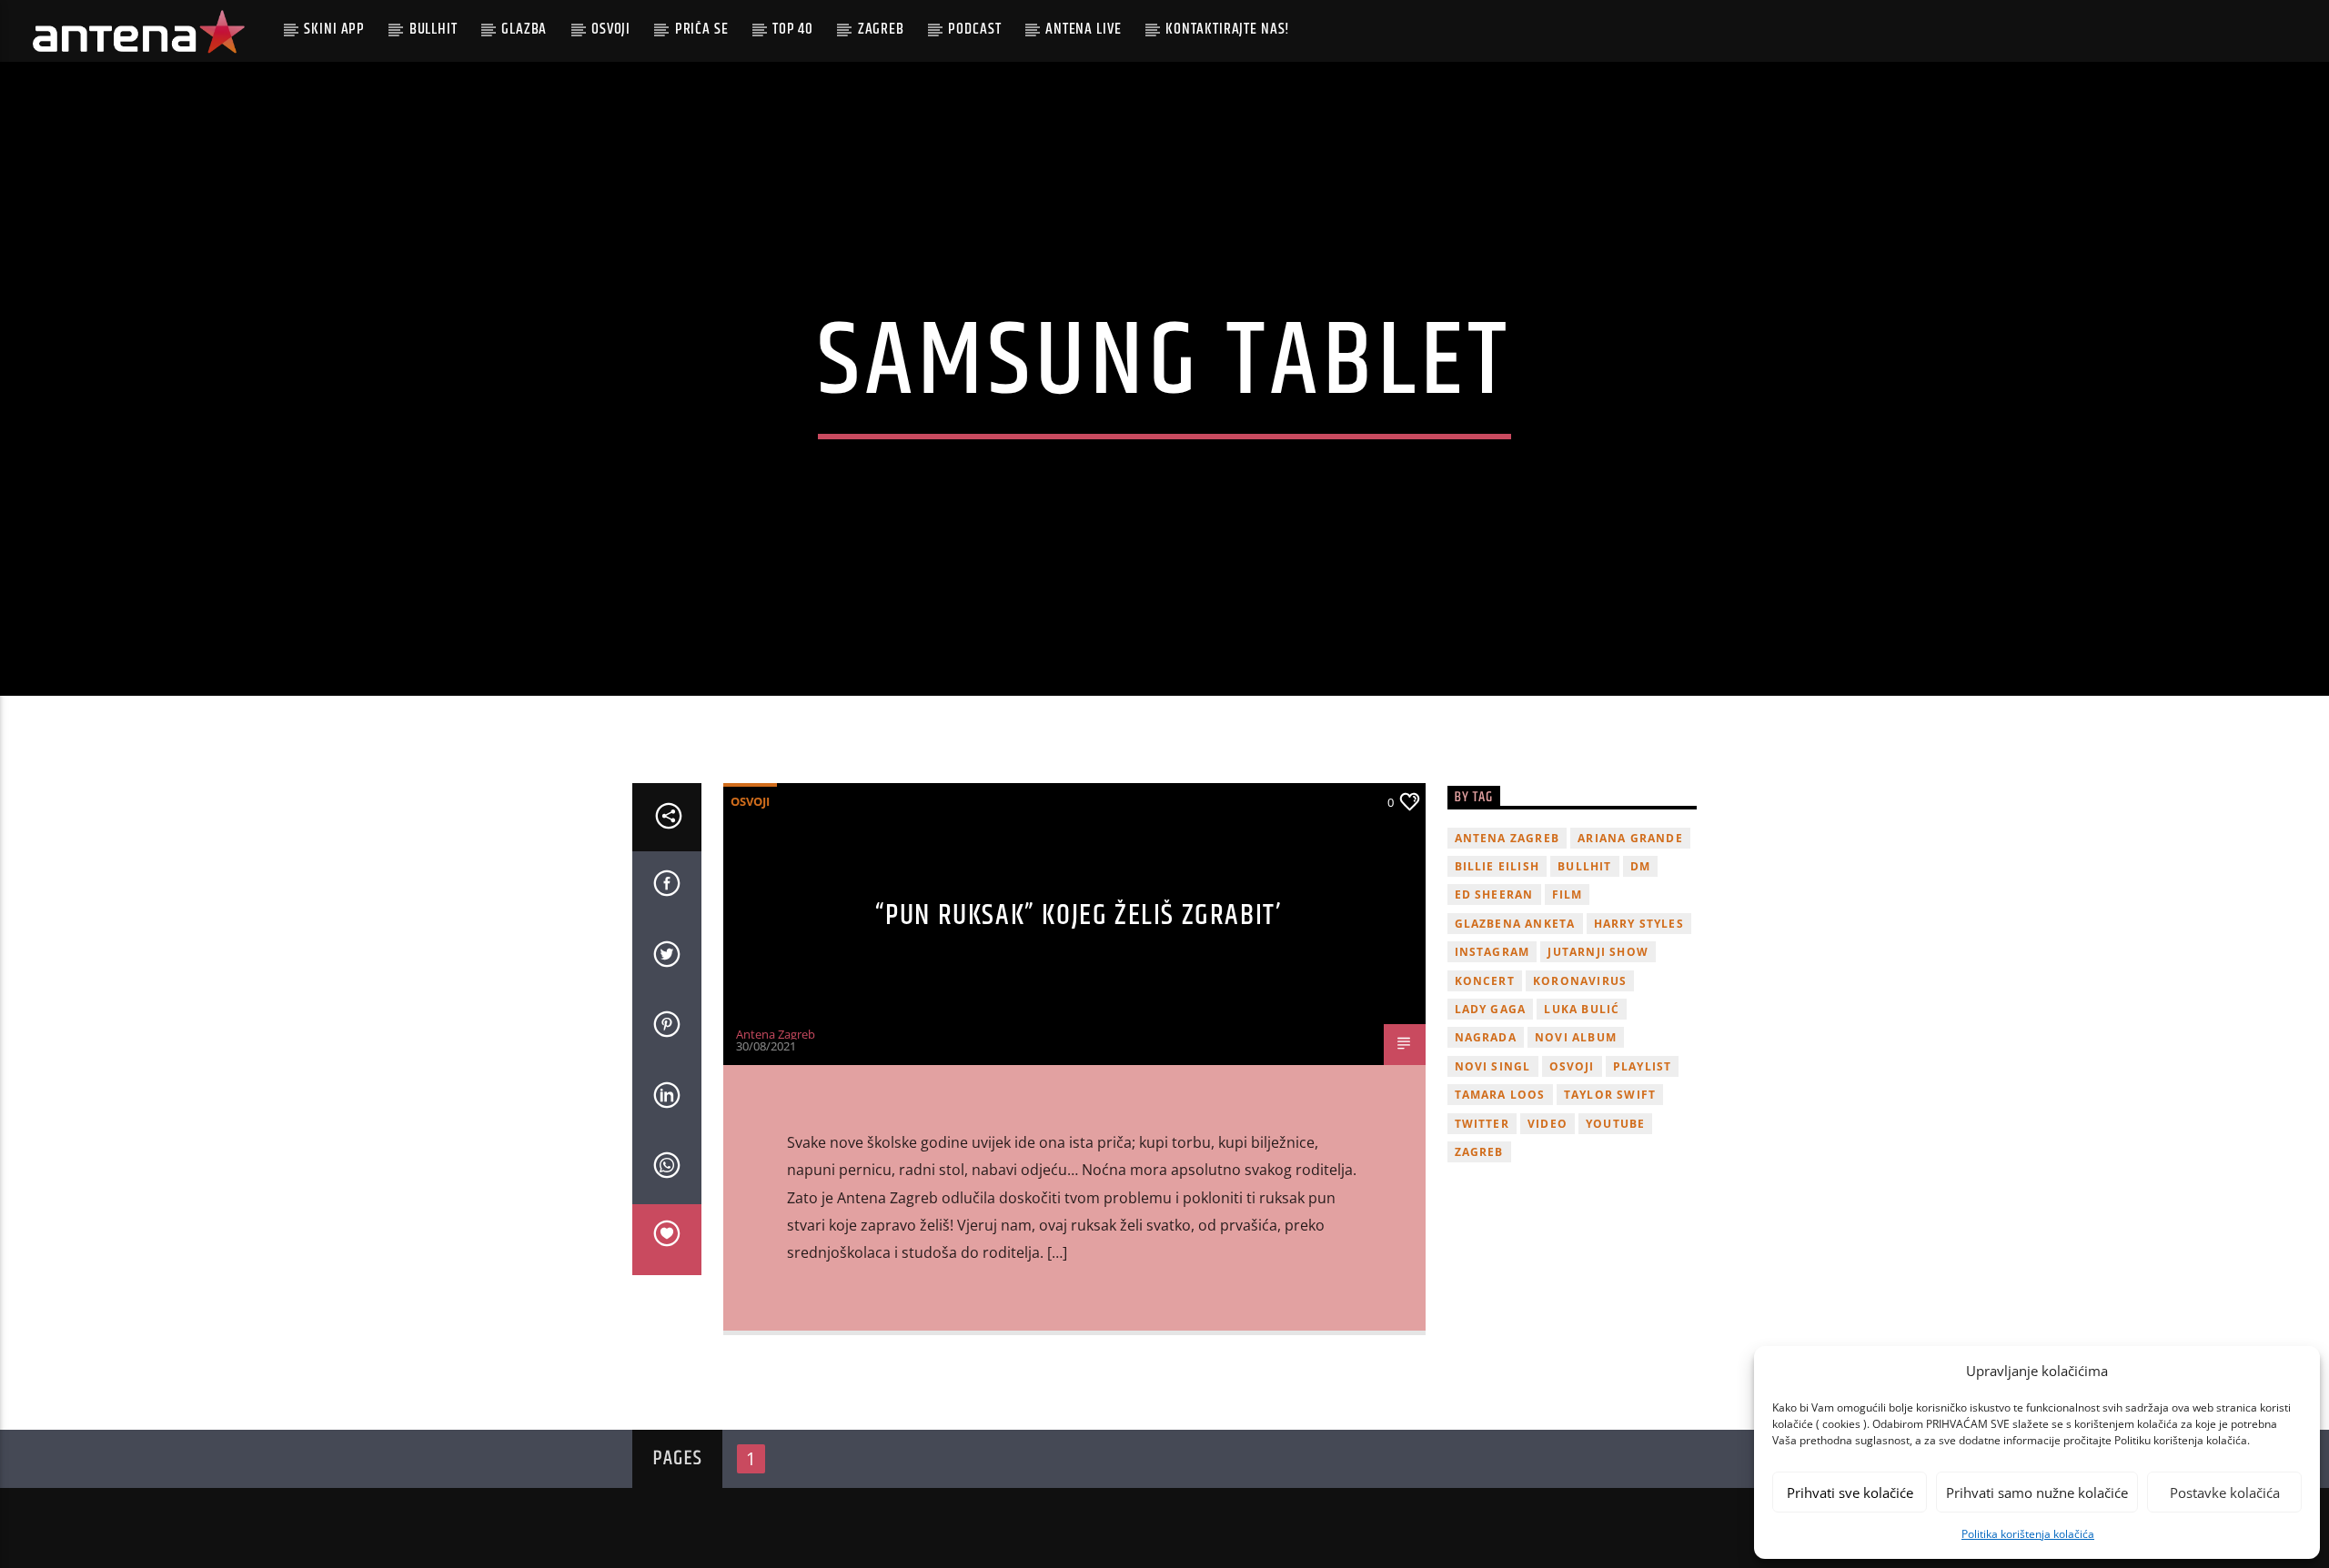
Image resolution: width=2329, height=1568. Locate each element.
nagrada (1486, 1037)
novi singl (1493, 1066)
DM (1640, 866)
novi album (1576, 1037)
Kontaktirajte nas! (1228, 29)
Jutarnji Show (1598, 952)
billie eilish (1497, 866)
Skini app (334, 29)
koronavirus (1580, 981)
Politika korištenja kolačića (2028, 1534)
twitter (1482, 1124)
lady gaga (1491, 1009)
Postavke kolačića (2225, 1493)
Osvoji (611, 29)
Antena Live (1083, 29)
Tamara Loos (1500, 1095)
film (1568, 895)
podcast (974, 29)
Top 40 (793, 29)
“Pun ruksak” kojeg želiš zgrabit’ (1079, 915)
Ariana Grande (1630, 838)
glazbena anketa (1515, 924)
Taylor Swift (1610, 1095)
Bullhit (434, 29)
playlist (1643, 1066)
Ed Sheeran (1494, 895)
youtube (1615, 1124)
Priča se (702, 29)
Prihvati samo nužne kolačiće (2037, 1493)
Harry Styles (1639, 924)
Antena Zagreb (776, 1034)
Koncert (1485, 981)
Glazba (524, 29)
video (1548, 1124)
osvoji (1572, 1066)
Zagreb (881, 29)
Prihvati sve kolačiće (1850, 1493)
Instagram (1492, 952)
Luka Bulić (1582, 1009)
